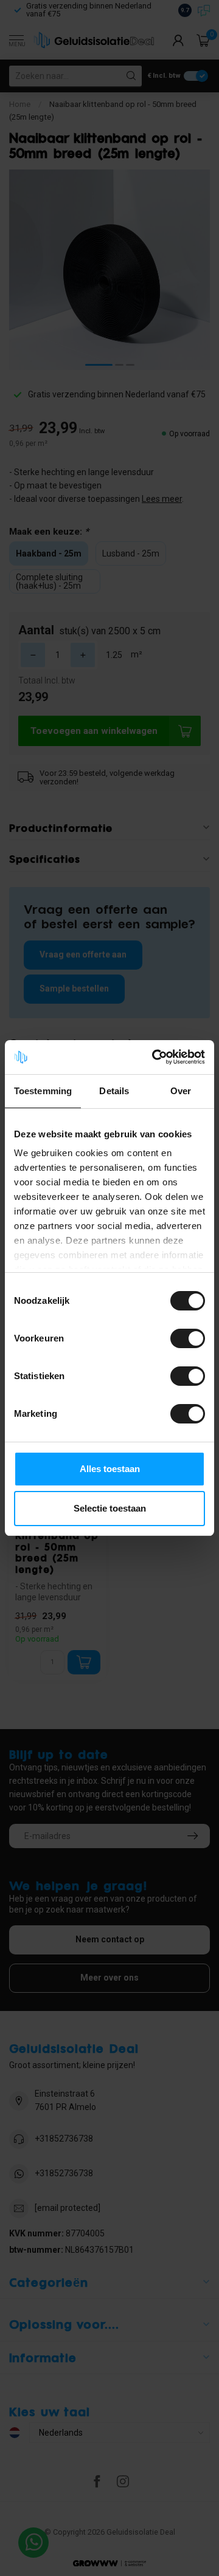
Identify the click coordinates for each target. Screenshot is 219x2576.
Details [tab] (114, 1091)
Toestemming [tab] (43, 1091)
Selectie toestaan (110, 1508)
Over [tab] (181, 1091)
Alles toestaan (110, 1469)
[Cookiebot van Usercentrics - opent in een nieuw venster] (155, 1057)
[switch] (188, 1338)
